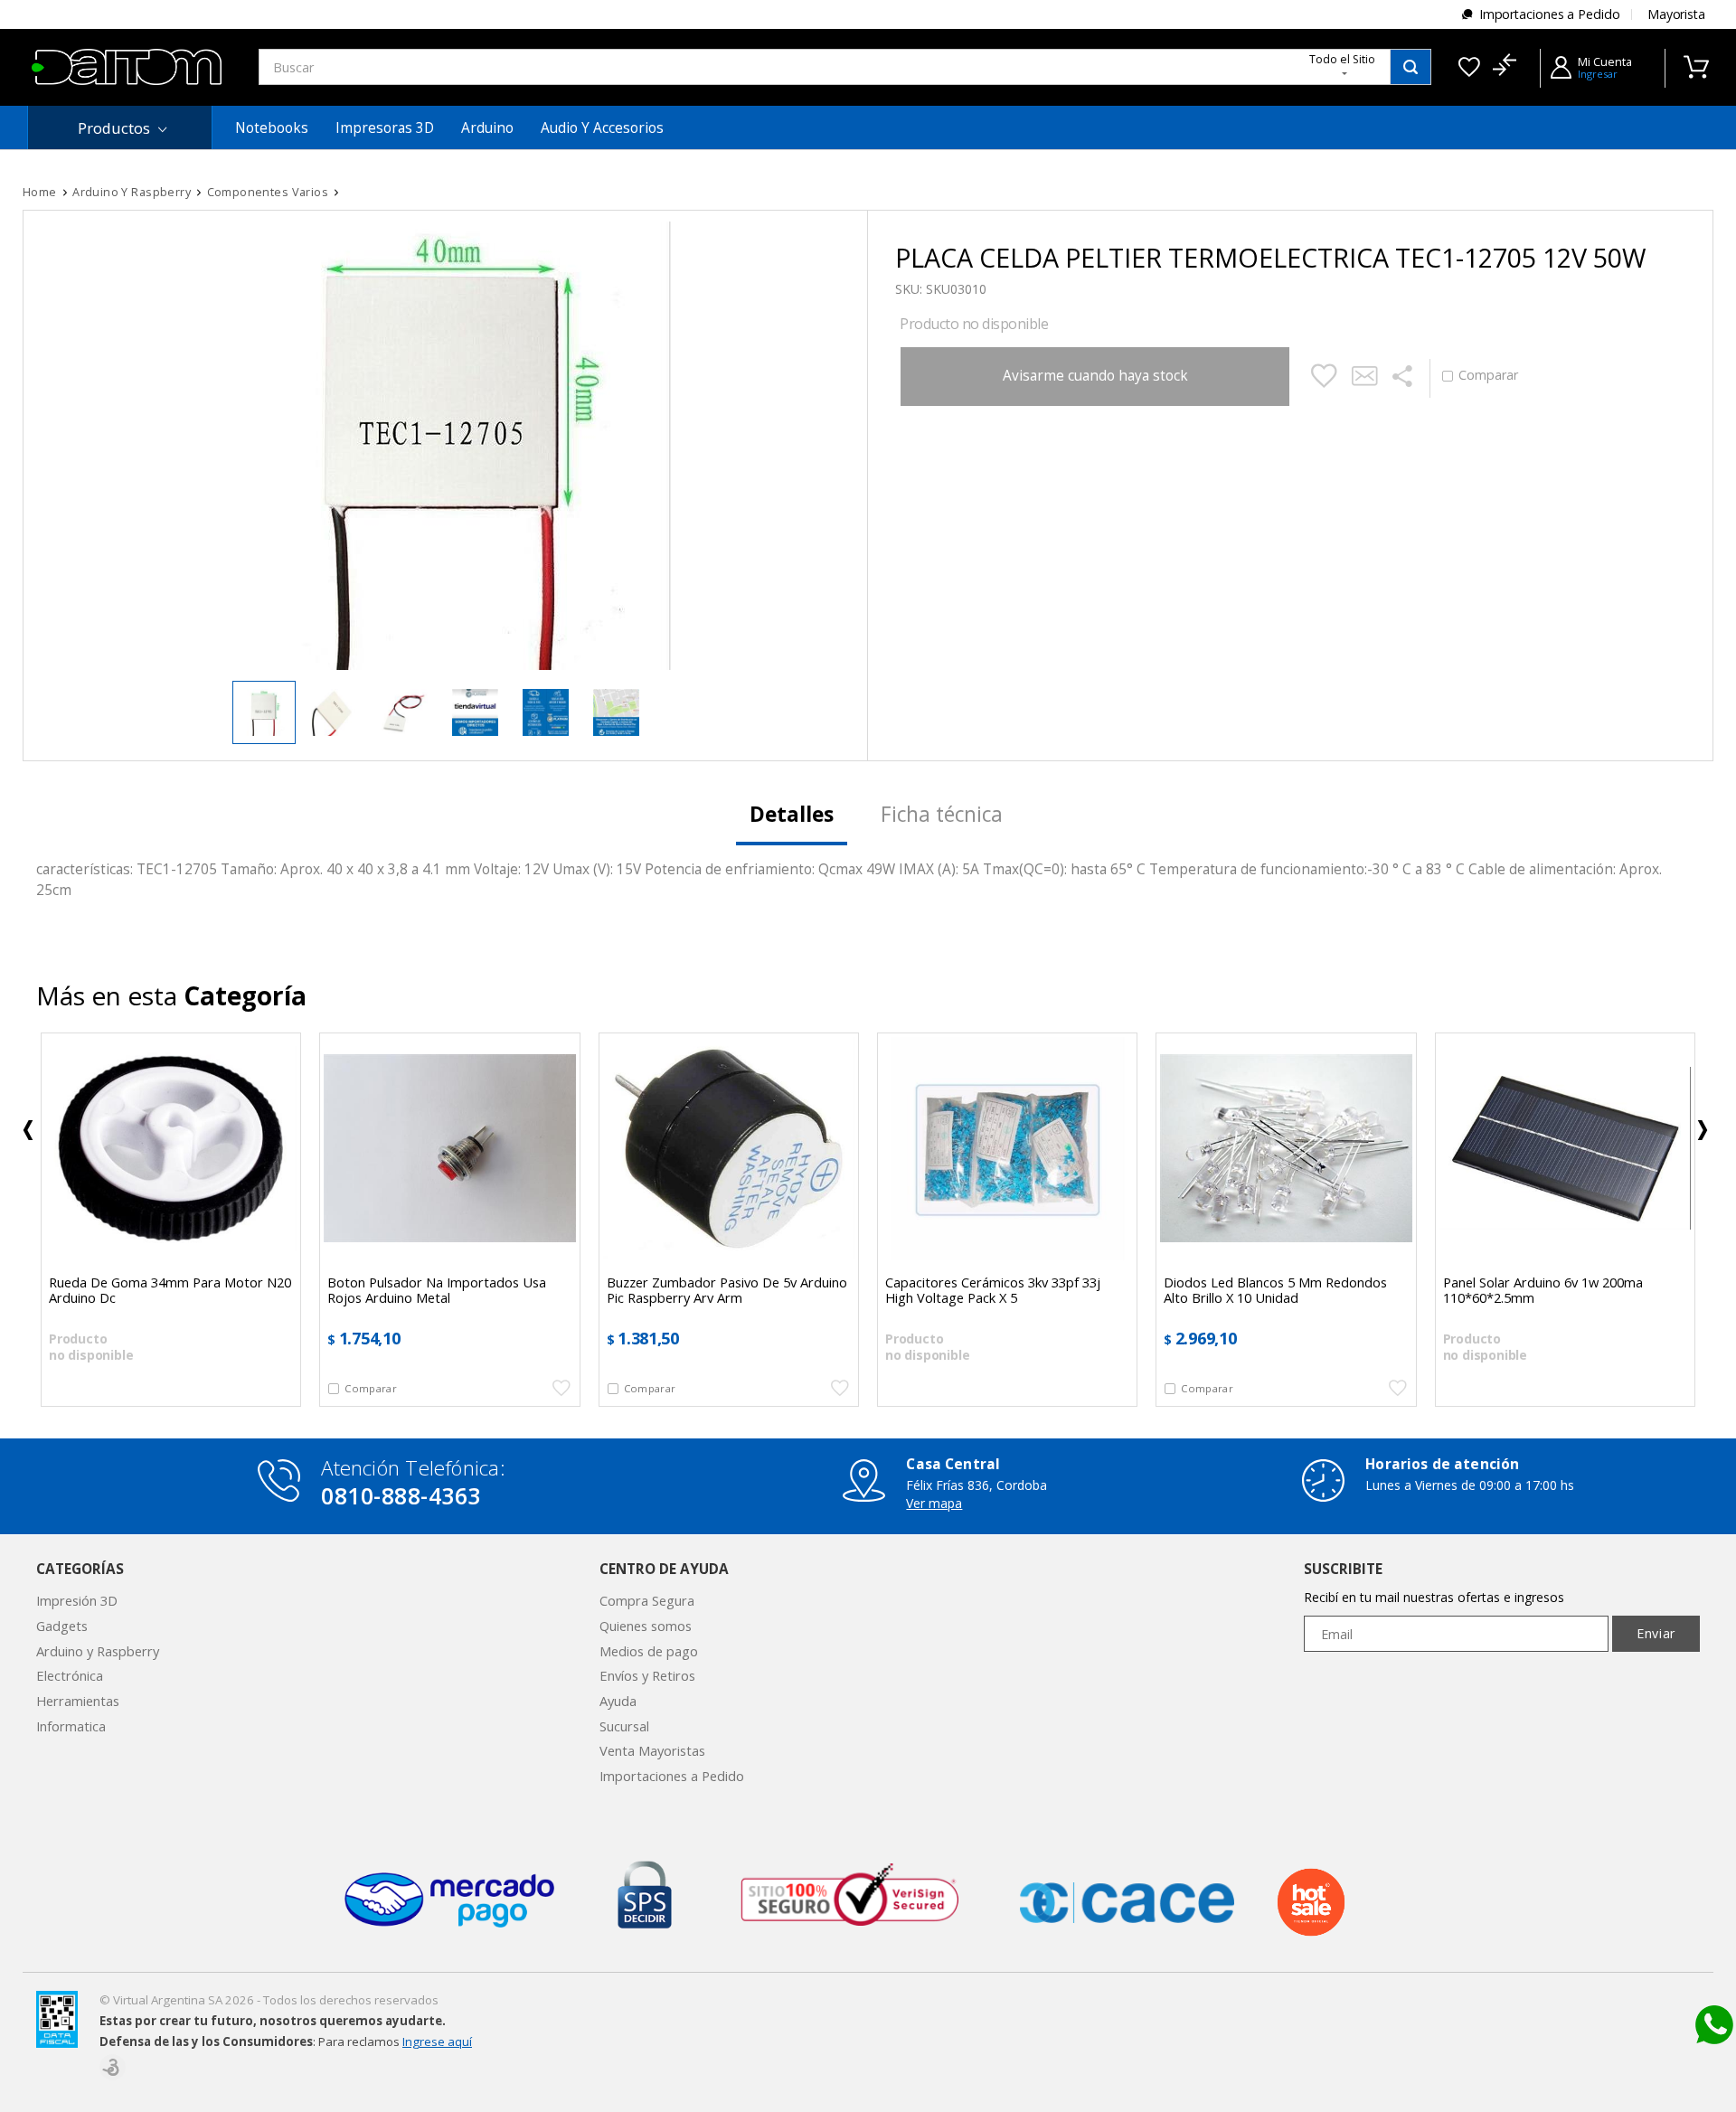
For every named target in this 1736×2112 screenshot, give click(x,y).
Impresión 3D (77, 1600)
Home (40, 192)
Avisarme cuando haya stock (1095, 376)
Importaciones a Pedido (1550, 14)
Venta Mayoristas (652, 1750)
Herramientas (78, 1701)
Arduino (487, 128)
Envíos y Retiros (647, 1675)
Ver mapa (934, 1503)
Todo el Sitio (1342, 59)
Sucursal (624, 1726)
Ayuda (618, 1701)
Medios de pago (649, 1651)
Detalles (792, 814)
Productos (114, 128)
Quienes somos (646, 1626)
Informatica (71, 1726)
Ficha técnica (942, 814)
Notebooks (272, 128)
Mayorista (1676, 14)
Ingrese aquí (437, 2041)
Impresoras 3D (385, 128)
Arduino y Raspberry (98, 1651)
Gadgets (62, 1626)
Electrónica (70, 1675)
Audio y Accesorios (602, 128)
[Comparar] (1504, 67)
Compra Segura (647, 1600)
